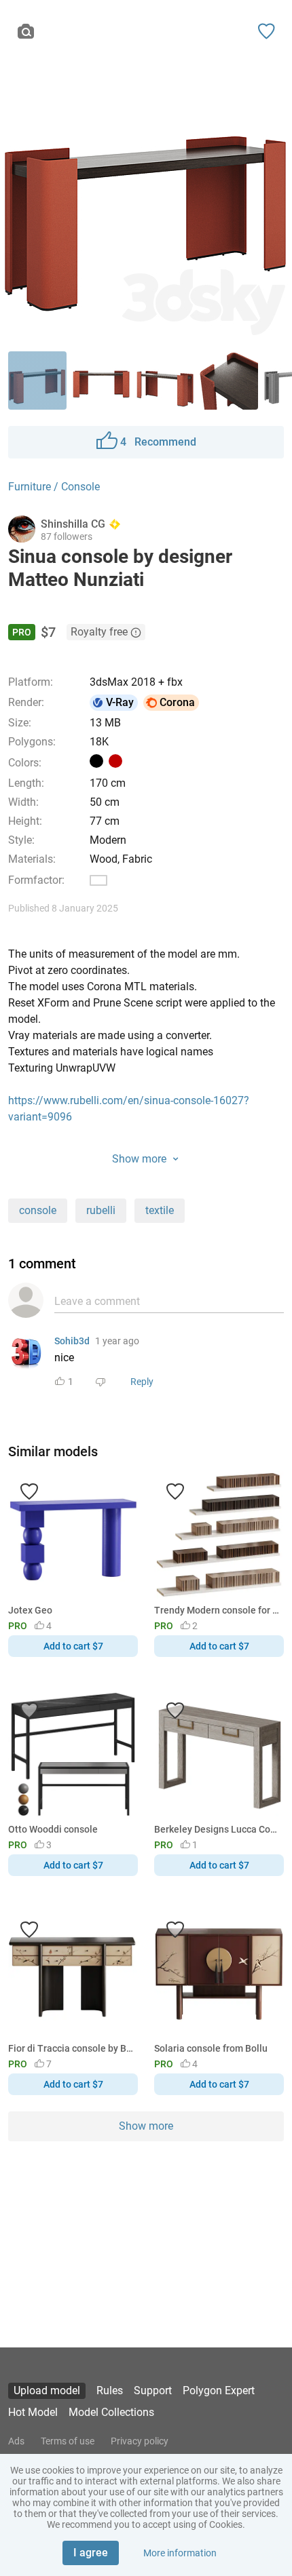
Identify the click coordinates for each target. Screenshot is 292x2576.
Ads (16, 2441)
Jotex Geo (30, 1610)
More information (180, 2553)
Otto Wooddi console (53, 1829)
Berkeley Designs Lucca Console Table (217, 1829)
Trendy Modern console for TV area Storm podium (217, 1610)
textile (160, 1210)
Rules (110, 2390)
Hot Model (33, 2412)
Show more (146, 2126)
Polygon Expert (219, 2390)
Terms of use (68, 2441)
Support (153, 2390)
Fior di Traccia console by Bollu (71, 2048)
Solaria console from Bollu (211, 2048)
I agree (91, 2553)
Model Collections (111, 2412)
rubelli (101, 1210)
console (38, 1210)
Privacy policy (140, 2441)
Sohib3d (72, 1341)
